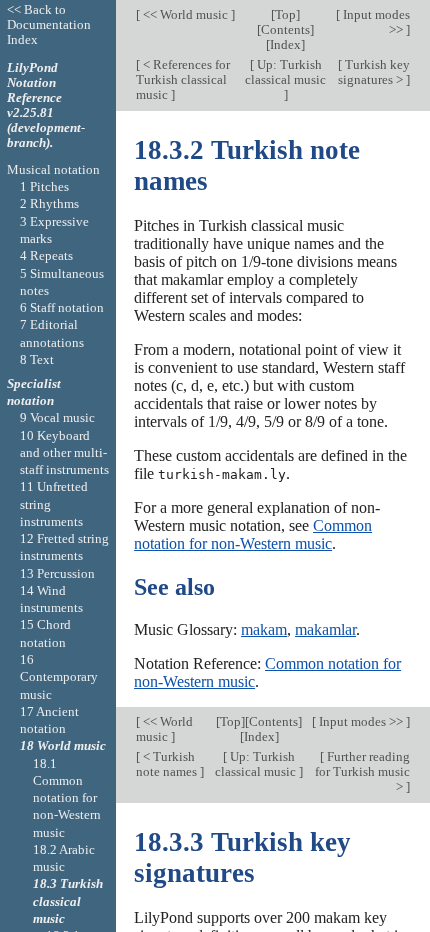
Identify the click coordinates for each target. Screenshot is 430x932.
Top (285, 14)
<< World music (185, 14)
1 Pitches (44, 186)
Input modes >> (375, 22)
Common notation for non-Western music (253, 534)
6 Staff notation (62, 307)
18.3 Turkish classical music (68, 901)
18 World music (63, 745)
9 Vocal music (57, 417)
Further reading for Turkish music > (362, 771)
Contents (285, 29)
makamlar (325, 629)
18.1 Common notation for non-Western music (67, 798)
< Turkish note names (168, 764)
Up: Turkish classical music (285, 72)
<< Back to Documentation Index (49, 24)
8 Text (37, 359)
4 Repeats (46, 255)
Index (285, 44)
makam (264, 629)
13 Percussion (57, 573)
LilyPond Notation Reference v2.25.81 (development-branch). (46, 105)
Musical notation (53, 169)
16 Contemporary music (59, 677)
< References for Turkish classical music (183, 79)
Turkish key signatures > (374, 72)
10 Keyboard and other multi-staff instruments (64, 453)
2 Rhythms (49, 203)
